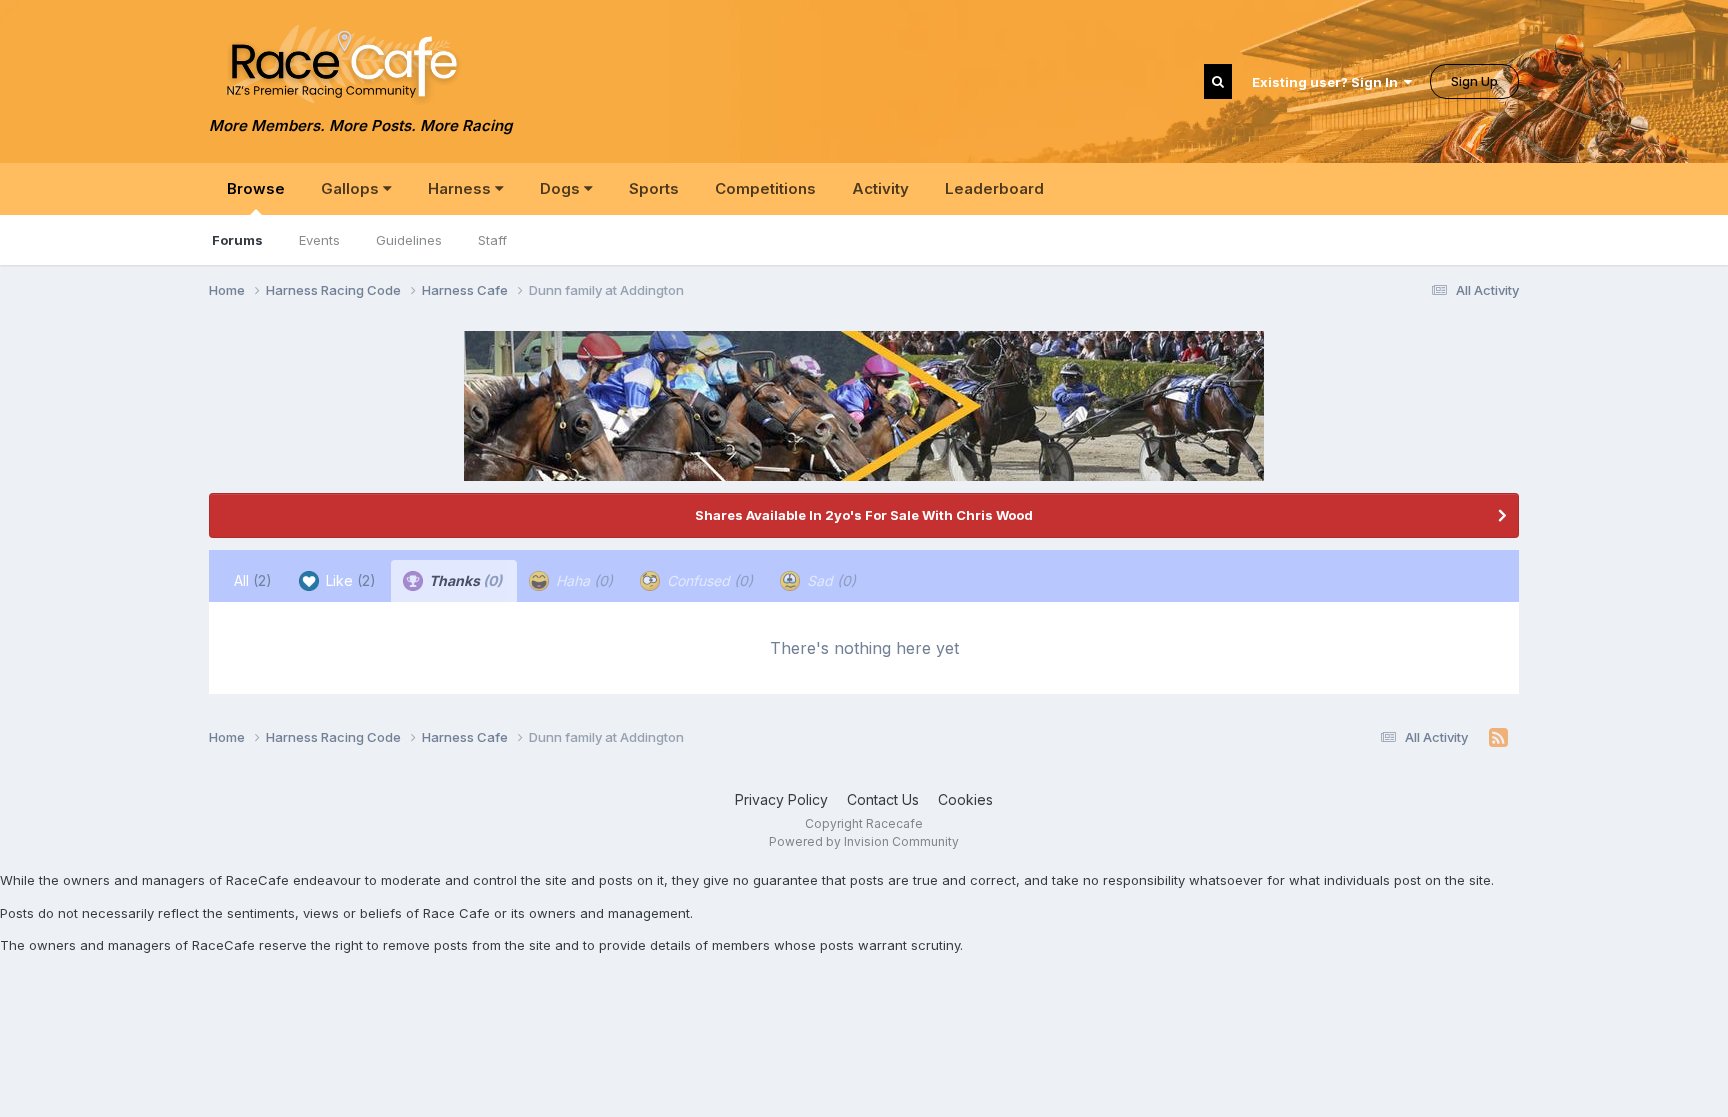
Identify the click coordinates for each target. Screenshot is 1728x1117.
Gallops (352, 188)
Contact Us (883, 799)
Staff (492, 240)
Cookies (965, 799)
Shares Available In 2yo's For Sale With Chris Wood (864, 515)
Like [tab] (349, 580)
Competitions (765, 188)
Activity (880, 188)
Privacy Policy (781, 799)
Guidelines (409, 240)
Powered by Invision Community (864, 841)
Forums (237, 240)
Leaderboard (994, 188)
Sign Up (1474, 81)
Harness (461, 188)
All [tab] (253, 580)
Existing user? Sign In (1328, 82)
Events (319, 240)
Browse (256, 188)
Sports (654, 188)
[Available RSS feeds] (1498, 738)
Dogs (562, 188)
